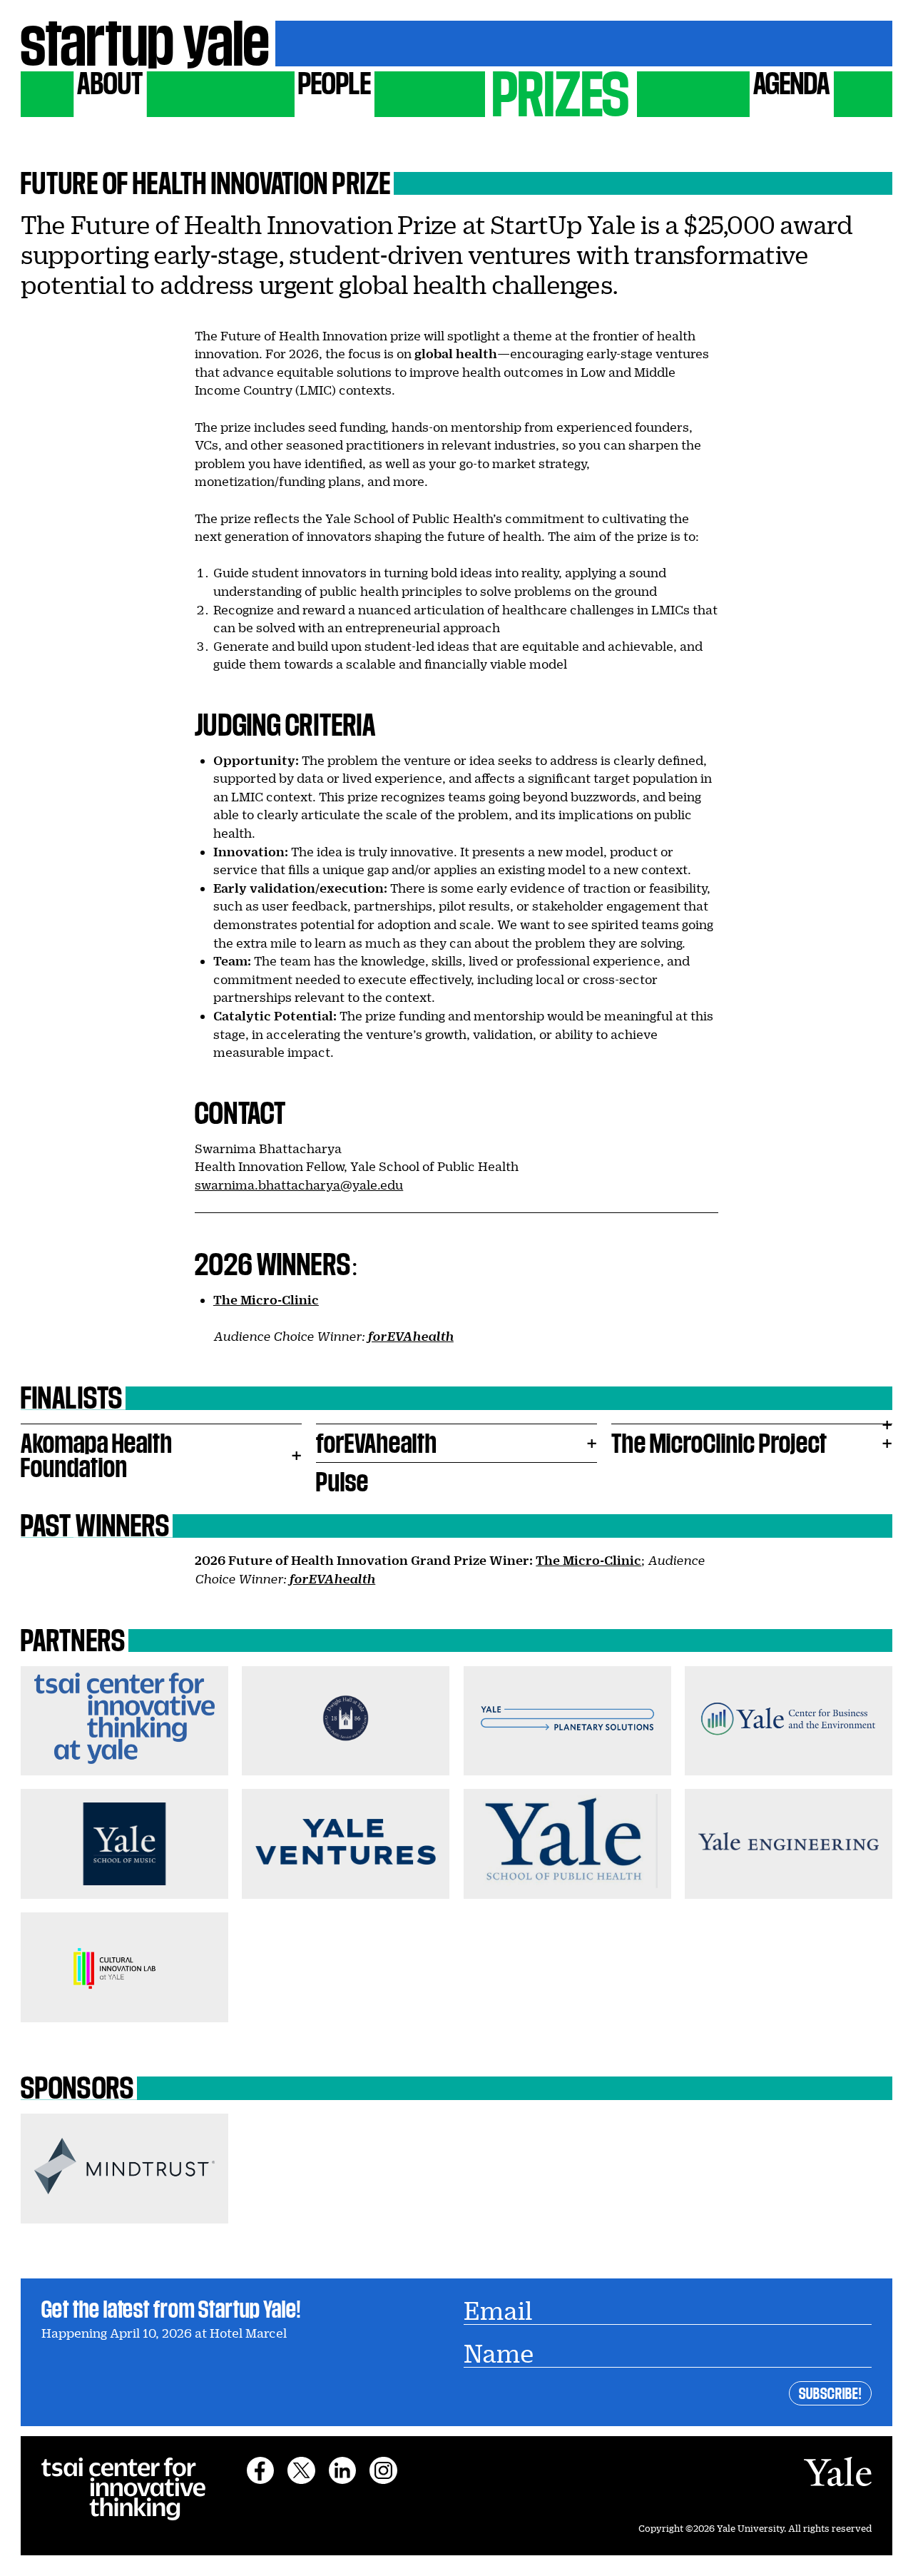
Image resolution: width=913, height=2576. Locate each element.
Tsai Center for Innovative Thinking (123, 2489)
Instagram (383, 2470)
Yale (837, 2471)
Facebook (260, 2470)
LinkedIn (342, 2470)
